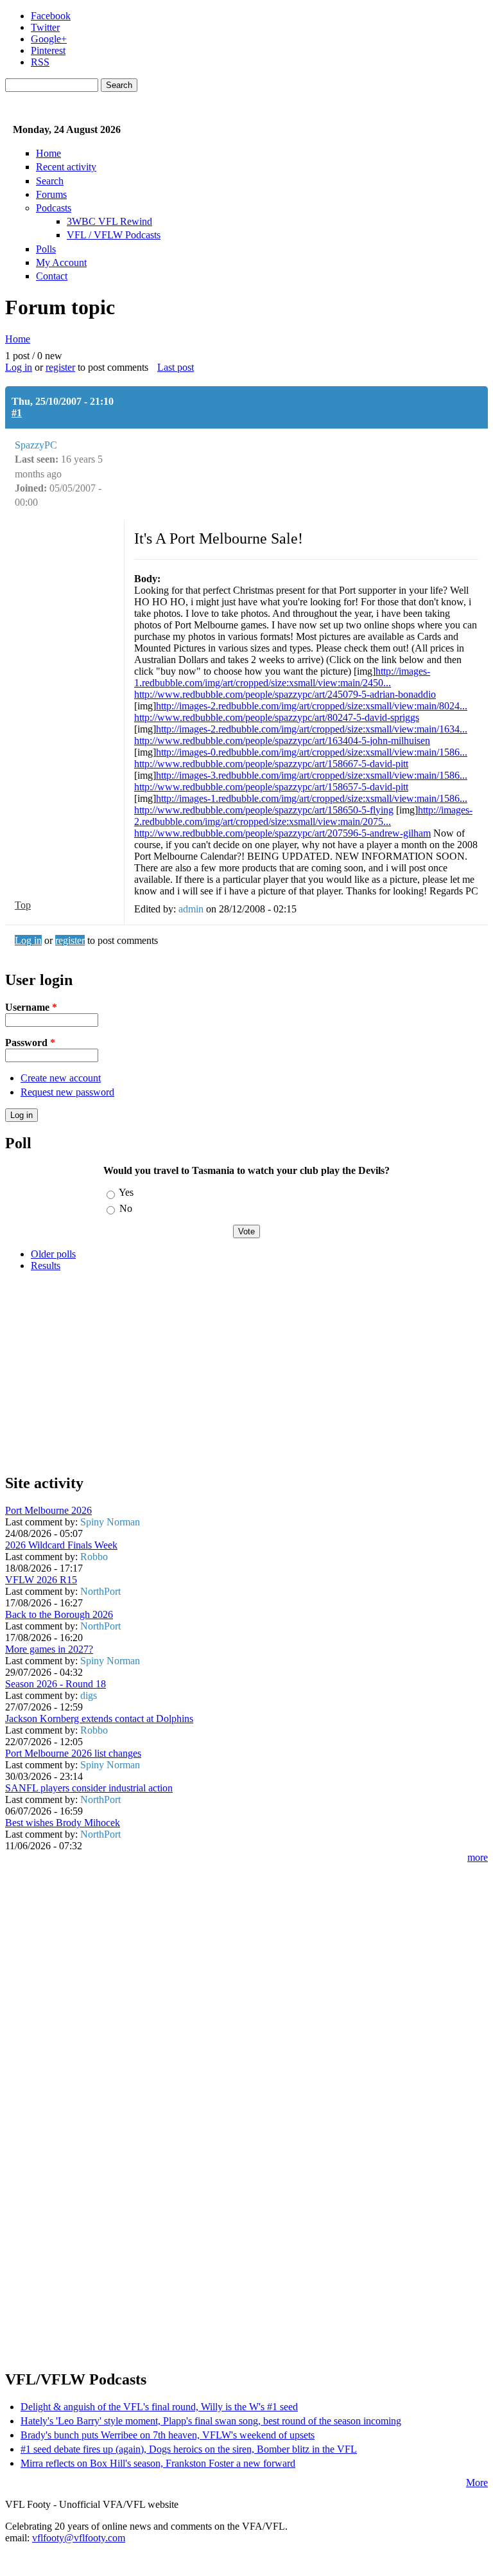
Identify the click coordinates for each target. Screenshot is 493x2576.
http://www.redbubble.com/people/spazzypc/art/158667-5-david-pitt (271, 764)
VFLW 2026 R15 (41, 1580)
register (60, 367)
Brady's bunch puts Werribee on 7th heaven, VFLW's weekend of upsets (168, 2435)
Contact (52, 276)
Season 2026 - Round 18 (56, 1684)
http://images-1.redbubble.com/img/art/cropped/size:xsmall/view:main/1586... (312, 798)
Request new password (67, 1092)
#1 (17, 413)
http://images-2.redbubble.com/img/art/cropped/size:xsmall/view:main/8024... (312, 706)
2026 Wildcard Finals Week (61, 1545)
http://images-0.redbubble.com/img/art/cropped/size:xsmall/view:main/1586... (312, 752)
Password (30, 1043)
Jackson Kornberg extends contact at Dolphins (99, 1719)
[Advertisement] (246, 1372)
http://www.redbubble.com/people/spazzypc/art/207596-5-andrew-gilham (282, 833)
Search (50, 181)
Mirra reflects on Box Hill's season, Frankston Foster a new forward (158, 2463)
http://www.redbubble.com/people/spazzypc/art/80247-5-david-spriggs (277, 717)
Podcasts (54, 208)
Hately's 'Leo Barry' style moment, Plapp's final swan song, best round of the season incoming (211, 2421)
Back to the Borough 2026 (59, 1614)
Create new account (61, 1078)
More (477, 2483)
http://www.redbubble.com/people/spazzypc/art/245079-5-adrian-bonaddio (285, 694)
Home (48, 153)
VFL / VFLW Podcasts (114, 235)
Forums (51, 194)
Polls (46, 249)
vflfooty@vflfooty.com (79, 2538)
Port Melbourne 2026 (48, 1510)
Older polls (53, 1254)
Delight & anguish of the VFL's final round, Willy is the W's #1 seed (159, 2407)
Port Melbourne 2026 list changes (73, 1753)
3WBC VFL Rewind (109, 221)
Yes (126, 1192)
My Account (61, 262)
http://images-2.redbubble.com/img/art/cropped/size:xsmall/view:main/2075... (303, 816)
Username (31, 1007)
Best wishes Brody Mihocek (63, 1823)
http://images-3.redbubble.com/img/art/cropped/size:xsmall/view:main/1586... (312, 775)
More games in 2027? (49, 1649)
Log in (19, 367)
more (478, 1857)
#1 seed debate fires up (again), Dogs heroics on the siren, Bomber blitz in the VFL (189, 2449)
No (126, 1208)
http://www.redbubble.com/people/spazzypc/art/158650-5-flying (264, 810)
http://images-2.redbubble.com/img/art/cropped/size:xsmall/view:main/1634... (312, 729)
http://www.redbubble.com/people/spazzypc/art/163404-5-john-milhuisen (282, 741)
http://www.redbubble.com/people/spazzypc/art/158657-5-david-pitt (271, 787)
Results (46, 1266)
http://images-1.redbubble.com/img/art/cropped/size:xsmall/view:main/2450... (282, 677)
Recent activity (66, 167)
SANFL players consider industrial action (89, 1788)
